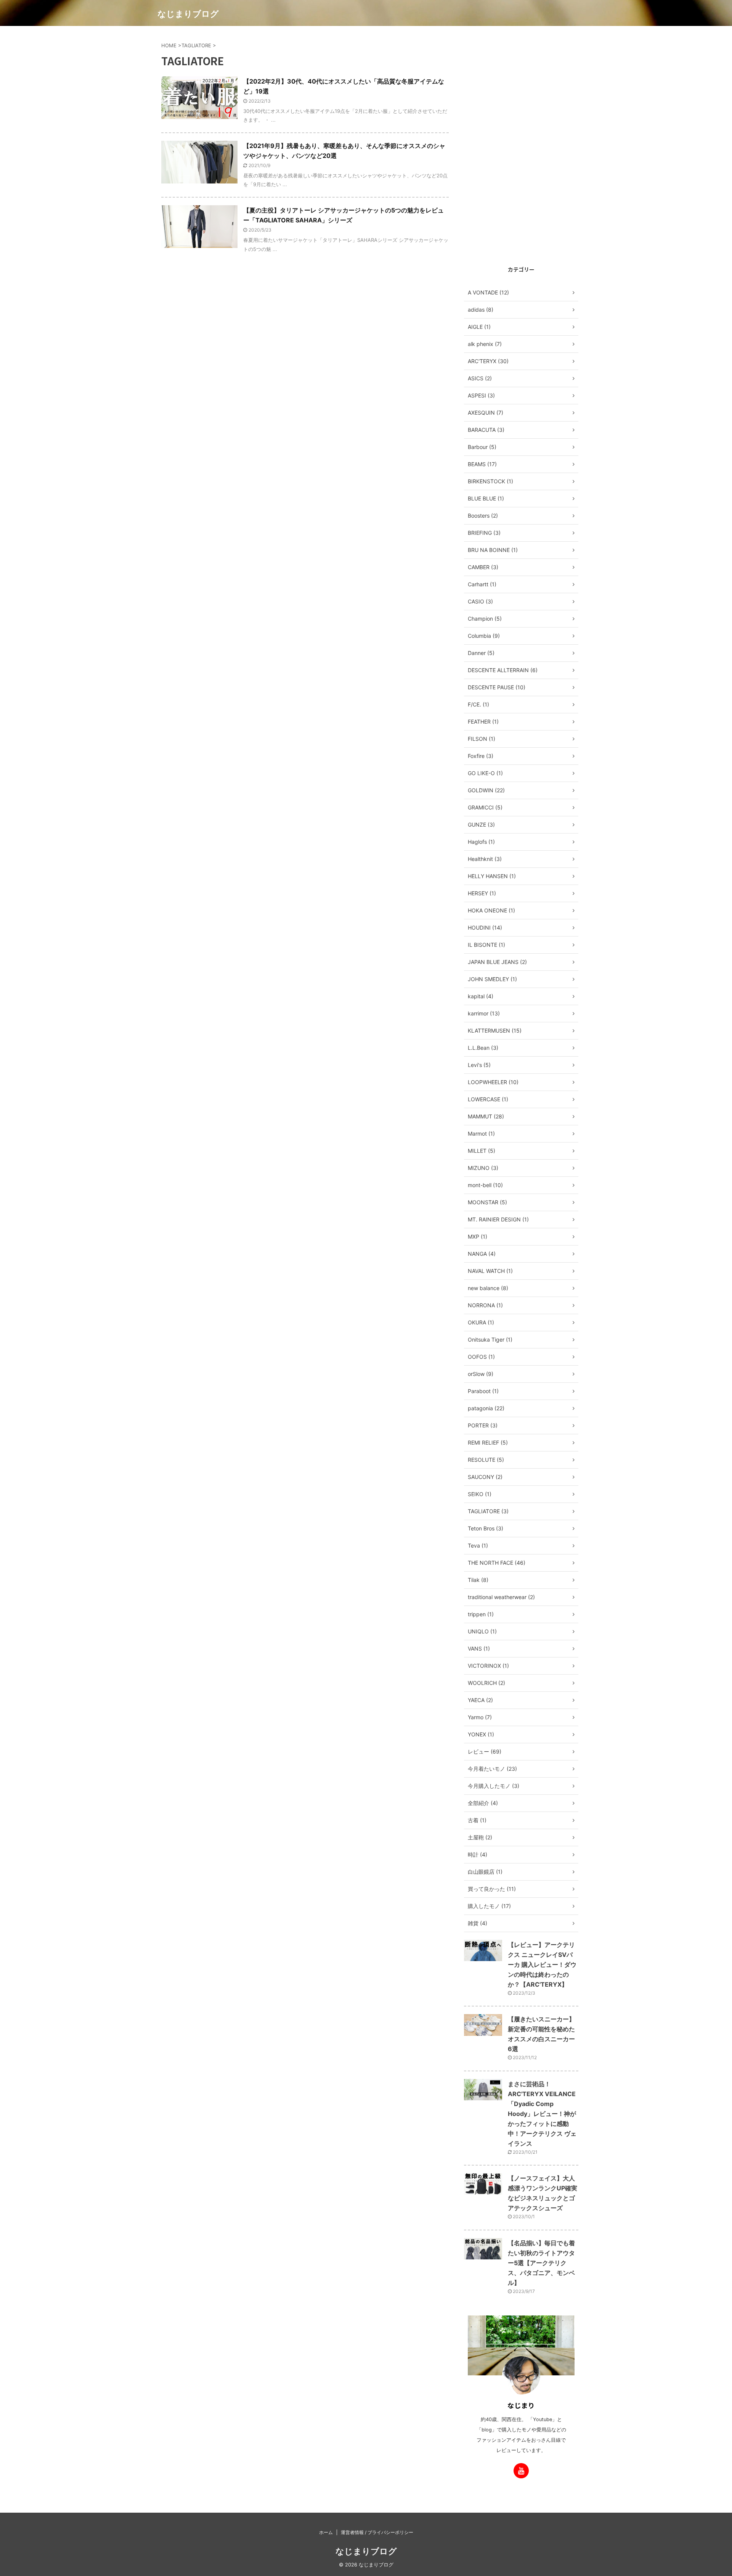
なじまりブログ (188, 14)
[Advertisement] (521, 144)
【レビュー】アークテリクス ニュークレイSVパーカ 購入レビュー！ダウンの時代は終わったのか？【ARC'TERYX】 (542, 1965)
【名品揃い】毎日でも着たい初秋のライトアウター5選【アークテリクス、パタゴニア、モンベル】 (541, 2263)
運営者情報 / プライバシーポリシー (377, 2532)
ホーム (326, 2532)
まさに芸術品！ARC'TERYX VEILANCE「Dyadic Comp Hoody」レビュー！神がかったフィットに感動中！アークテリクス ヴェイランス (542, 2114)
